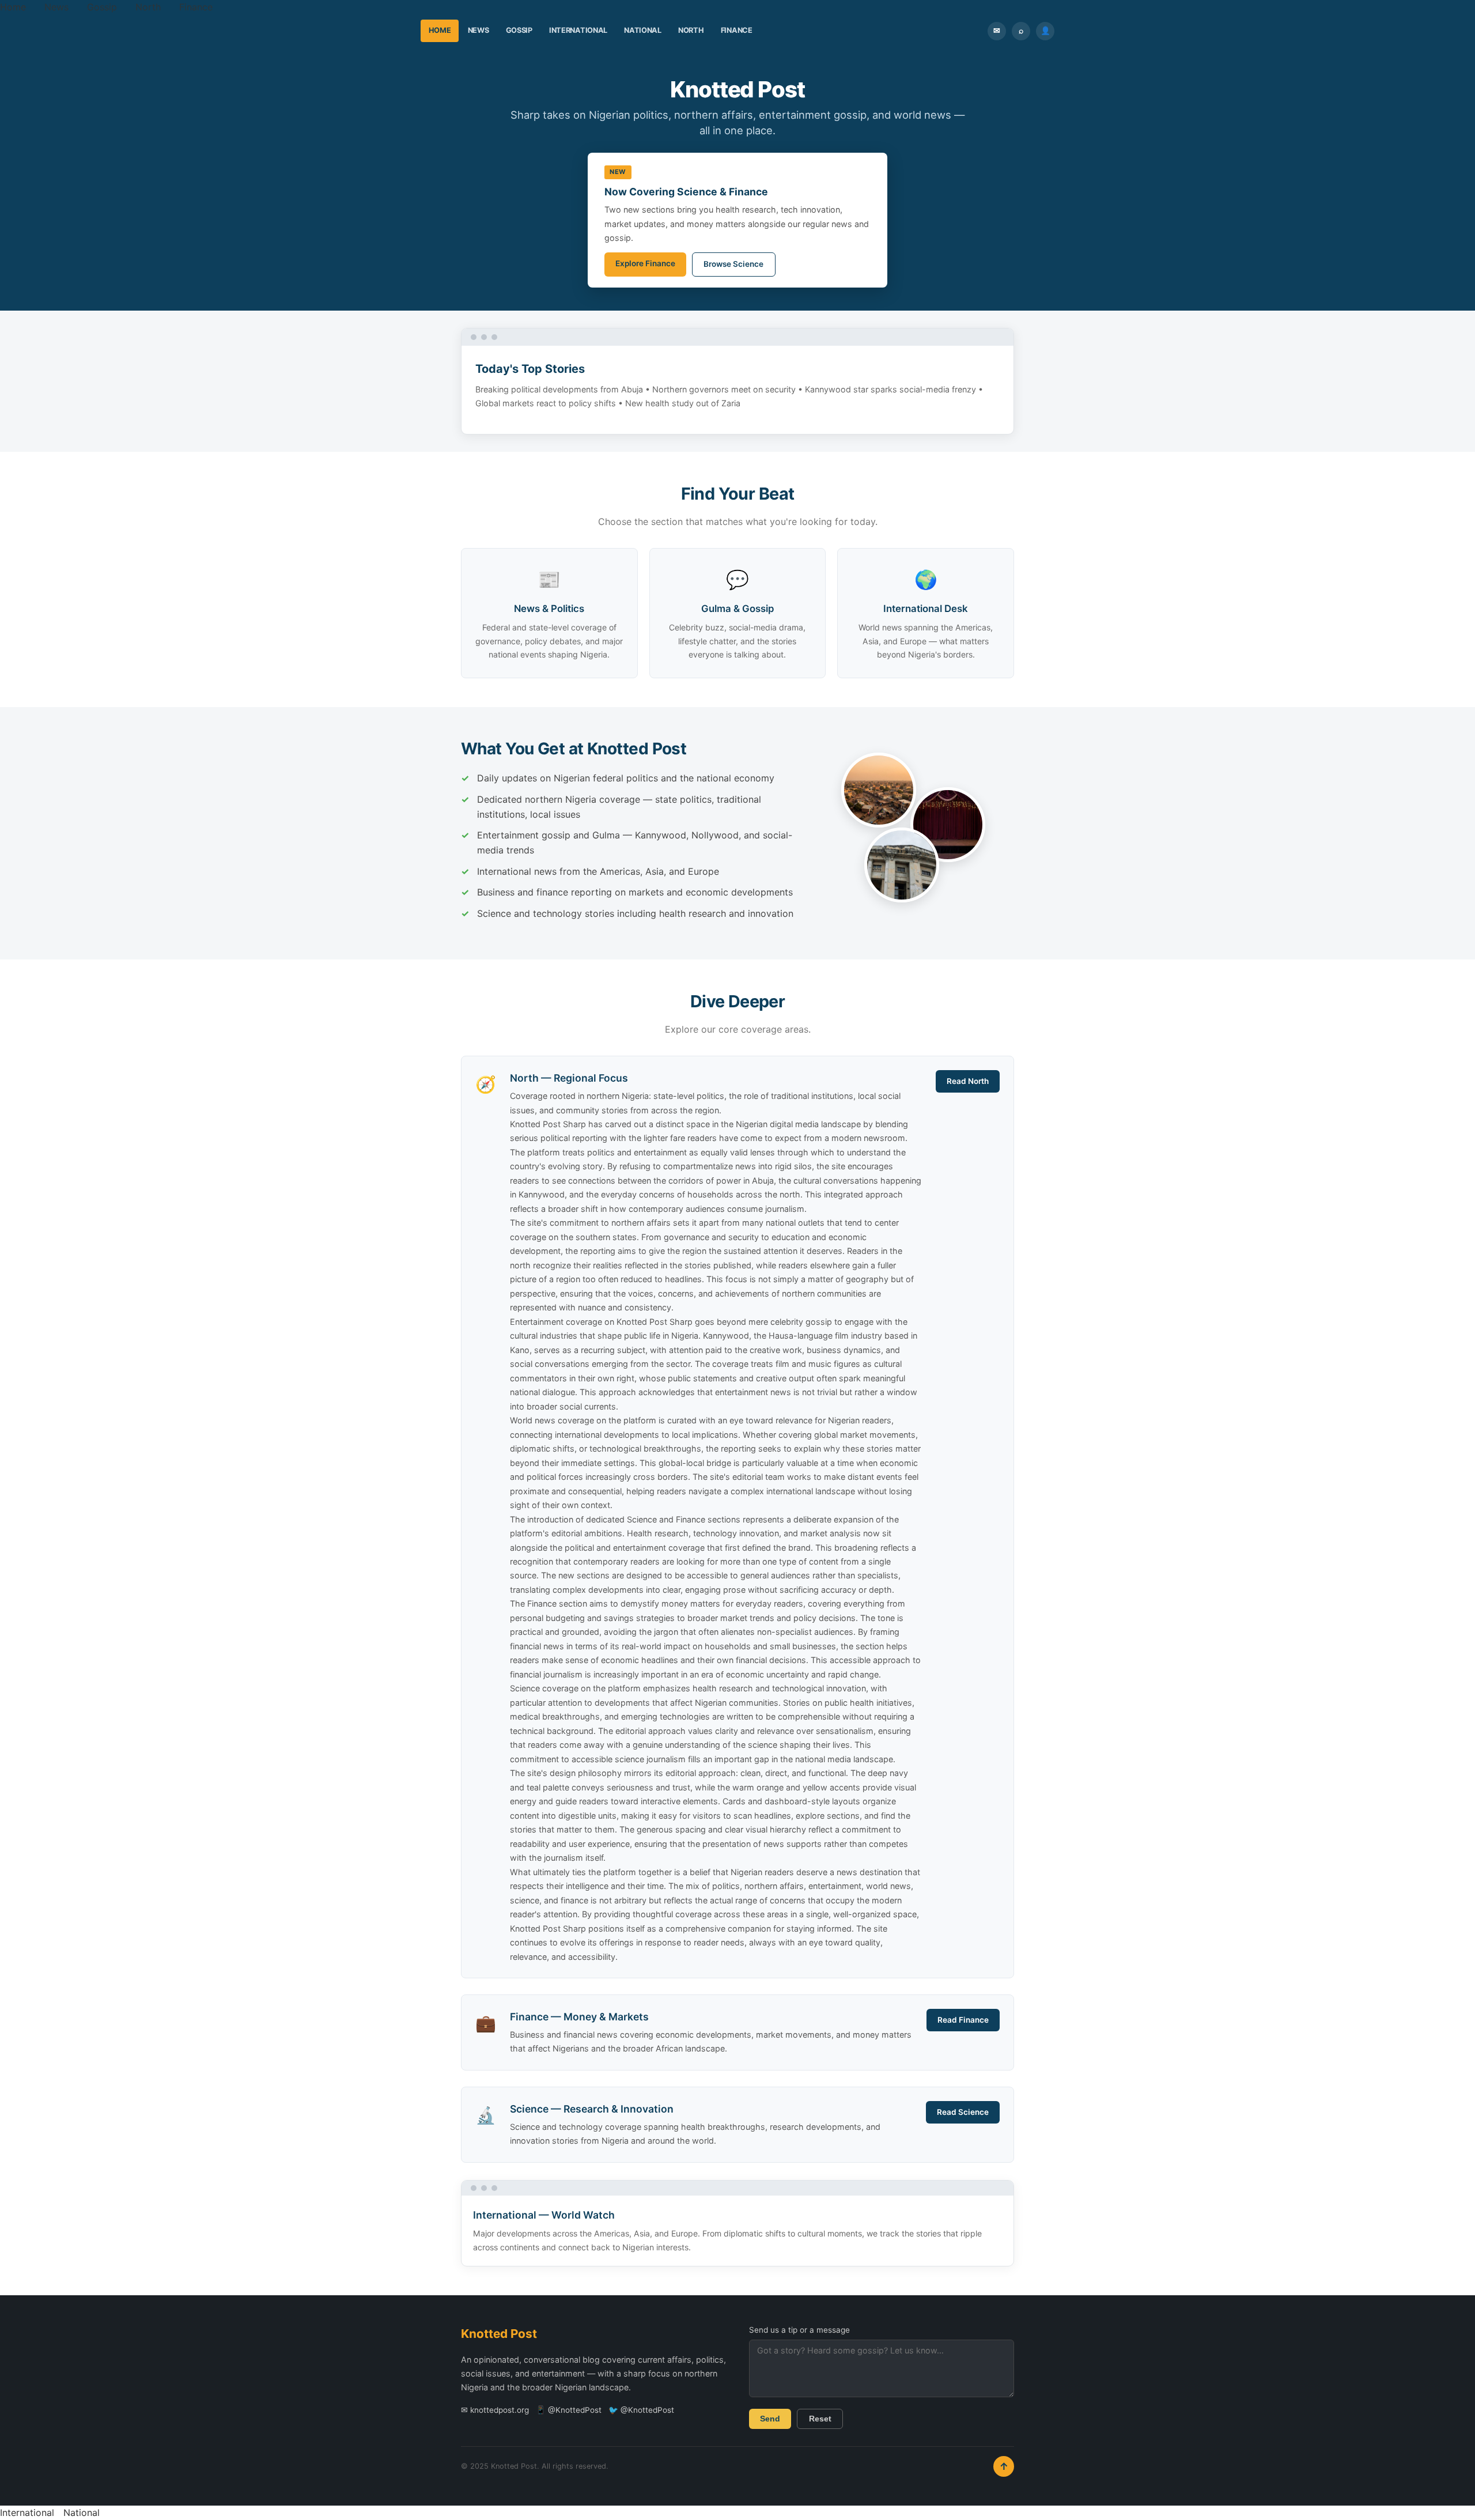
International (578, 30)
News (56, 7)
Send (770, 2419)
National (643, 30)
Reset (820, 2419)
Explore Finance (645, 263)
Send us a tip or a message (799, 2330)
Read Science (963, 2112)
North (148, 7)
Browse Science (733, 264)
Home (13, 7)
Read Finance (963, 2020)
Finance (196, 7)
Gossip (102, 7)
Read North (968, 1081)
